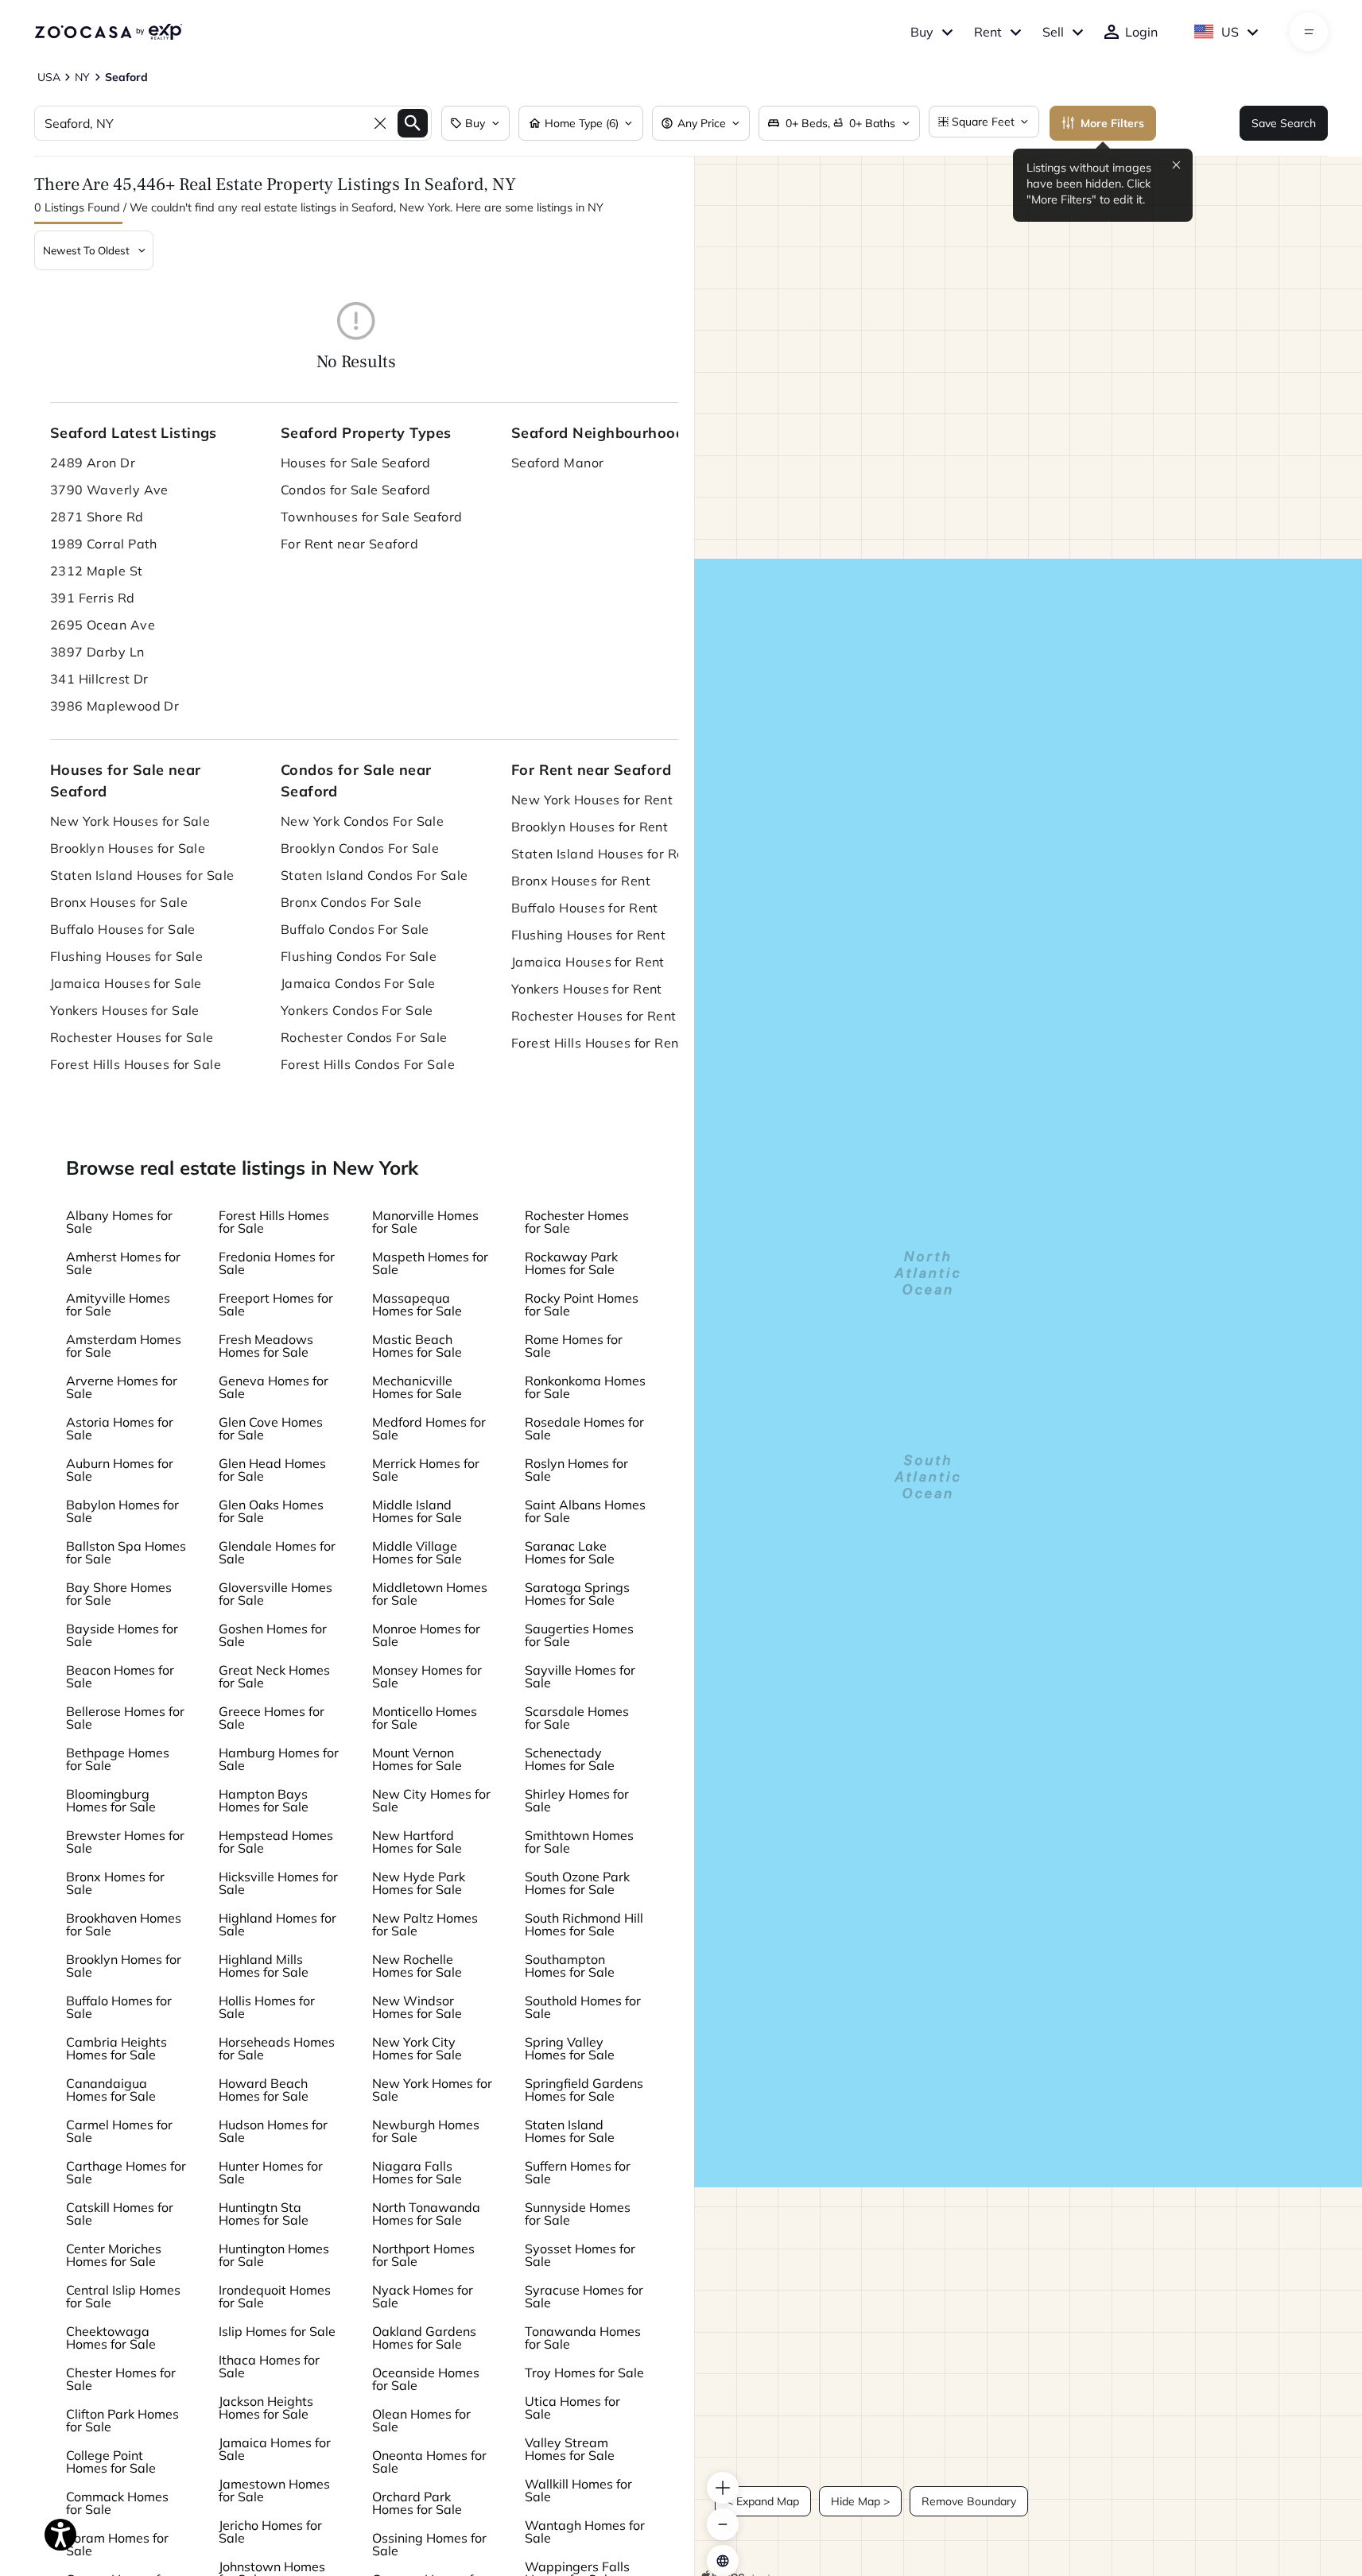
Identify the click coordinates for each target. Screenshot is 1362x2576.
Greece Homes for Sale (272, 1718)
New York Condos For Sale (363, 821)
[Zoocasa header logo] (108, 32)
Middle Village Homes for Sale (417, 1552)
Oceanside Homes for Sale (426, 2379)
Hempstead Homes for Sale (276, 1842)
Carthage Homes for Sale (126, 2172)
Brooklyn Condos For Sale (360, 848)
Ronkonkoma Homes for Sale (585, 1387)
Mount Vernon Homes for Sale (417, 1759)
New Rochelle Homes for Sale (417, 1966)
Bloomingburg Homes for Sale (111, 1800)
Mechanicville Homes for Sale (417, 1387)
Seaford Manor (558, 463)
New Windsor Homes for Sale (417, 2007)
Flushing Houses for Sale (127, 956)
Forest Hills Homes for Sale (274, 1222)
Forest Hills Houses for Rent (598, 1043)
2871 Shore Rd (97, 517)
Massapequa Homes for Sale (417, 1304)
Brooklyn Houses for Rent (590, 827)
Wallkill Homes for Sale (578, 2490)
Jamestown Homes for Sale (274, 2490)
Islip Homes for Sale (277, 2331)
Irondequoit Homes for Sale (275, 2296)
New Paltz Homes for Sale (425, 1924)
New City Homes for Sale (431, 1800)
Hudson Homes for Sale (273, 2131)
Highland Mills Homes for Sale (264, 1966)
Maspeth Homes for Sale (430, 1263)
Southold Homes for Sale (583, 2007)
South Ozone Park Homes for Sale (577, 1883)
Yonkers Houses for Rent (587, 989)
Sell (1053, 32)
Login (1141, 32)
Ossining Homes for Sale (429, 2544)
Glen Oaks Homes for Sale (271, 1511)
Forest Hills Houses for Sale (136, 1064)
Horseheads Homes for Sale (277, 2048)
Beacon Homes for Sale (120, 1676)
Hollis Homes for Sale (267, 2007)
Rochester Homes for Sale (577, 1222)
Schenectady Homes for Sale (570, 1759)
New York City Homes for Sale (417, 2048)
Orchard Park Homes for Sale (417, 2503)
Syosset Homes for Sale (580, 2255)
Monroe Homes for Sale (426, 1635)
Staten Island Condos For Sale (374, 875)
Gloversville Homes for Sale (276, 1594)
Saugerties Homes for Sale (579, 1635)
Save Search (1284, 123)
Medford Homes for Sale (429, 1428)
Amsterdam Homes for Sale (124, 1346)
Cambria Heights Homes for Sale (116, 2048)
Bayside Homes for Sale (122, 1635)
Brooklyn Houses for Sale (128, 848)
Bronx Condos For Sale (351, 902)
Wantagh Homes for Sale (585, 2531)
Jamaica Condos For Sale (358, 983)
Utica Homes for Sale (572, 2407)
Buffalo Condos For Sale (355, 929)
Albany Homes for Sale (119, 1222)
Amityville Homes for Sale (118, 1304)
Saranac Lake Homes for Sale (570, 1552)
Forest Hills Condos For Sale (368, 1064)
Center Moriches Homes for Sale (114, 2255)
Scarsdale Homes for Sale (577, 1718)
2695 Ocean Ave (103, 625)
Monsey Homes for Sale (427, 1676)
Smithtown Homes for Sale (579, 1842)
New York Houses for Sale (130, 821)
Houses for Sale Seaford (356, 463)
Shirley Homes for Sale (577, 1800)
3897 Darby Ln (97, 652)
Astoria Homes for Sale (120, 1428)
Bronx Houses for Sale (119, 902)
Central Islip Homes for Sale (123, 2296)
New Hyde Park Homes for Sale (419, 1883)
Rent (988, 32)
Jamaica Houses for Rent (588, 962)
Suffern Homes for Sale (578, 2172)
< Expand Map (763, 2501)
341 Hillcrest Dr (99, 679)
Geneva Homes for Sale (274, 1387)
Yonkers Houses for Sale (125, 1010)
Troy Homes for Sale (584, 2373)
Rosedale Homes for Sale (584, 1428)
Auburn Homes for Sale (120, 1470)
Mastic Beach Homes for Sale (417, 1346)
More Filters (1112, 123)
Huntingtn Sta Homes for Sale (264, 2214)
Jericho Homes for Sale (270, 2531)
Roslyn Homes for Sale (576, 1470)
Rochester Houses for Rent (594, 1016)
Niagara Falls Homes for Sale (417, 2172)
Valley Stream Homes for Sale (570, 2449)
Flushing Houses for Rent (589, 935)
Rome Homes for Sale (574, 1346)
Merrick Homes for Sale (426, 1470)
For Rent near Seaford (349, 544)
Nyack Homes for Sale (423, 2296)
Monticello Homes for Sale (425, 1718)
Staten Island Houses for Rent (604, 854)
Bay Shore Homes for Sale (119, 1594)
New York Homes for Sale (432, 2090)
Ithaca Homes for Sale (269, 2366)
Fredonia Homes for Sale (277, 1263)
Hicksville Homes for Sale (278, 1883)
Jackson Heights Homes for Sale (266, 2407)
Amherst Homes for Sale (123, 1263)
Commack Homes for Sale (117, 2503)
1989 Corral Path (104, 544)
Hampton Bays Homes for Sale (264, 1800)
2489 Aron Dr (93, 463)
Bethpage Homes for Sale (118, 1759)
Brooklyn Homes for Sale (124, 1966)
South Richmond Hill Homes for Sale (584, 1924)
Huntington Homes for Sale (274, 2255)
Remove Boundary (969, 2501)
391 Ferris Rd (93, 598)
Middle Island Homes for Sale (417, 1511)
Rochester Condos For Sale (364, 1037)
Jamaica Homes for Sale (275, 2449)
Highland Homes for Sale (277, 1924)
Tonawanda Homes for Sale (583, 2338)
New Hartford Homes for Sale (417, 1842)
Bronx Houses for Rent (581, 881)
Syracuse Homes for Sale (584, 2296)
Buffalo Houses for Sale (123, 929)
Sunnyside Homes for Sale (578, 2214)
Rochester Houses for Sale (132, 1037)
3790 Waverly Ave (109, 490)
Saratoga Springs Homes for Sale (577, 1594)
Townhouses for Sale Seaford (372, 517)
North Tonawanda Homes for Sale (426, 2214)
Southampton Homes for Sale (570, 1966)
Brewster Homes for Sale (125, 1842)
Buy (922, 32)
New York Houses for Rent (592, 800)
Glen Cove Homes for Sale (271, 1428)
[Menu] (1309, 32)
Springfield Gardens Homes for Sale (584, 2090)
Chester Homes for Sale (121, 2379)
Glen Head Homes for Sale (272, 1470)
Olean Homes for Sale (421, 2420)
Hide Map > (860, 2501)
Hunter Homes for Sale (271, 2172)
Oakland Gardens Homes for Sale (424, 2338)
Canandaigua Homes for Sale (111, 2090)
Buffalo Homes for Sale (119, 2007)
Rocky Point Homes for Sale (582, 1304)
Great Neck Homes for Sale (274, 1676)
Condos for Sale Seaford (356, 490)
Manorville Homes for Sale (425, 1222)
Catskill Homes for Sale (120, 2214)
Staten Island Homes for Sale (570, 2131)
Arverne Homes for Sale (122, 1387)
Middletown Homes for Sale (430, 1594)
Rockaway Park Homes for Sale (571, 1263)
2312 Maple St (97, 571)
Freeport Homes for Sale (276, 1304)
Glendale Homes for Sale (277, 1552)
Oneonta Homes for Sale (429, 2462)
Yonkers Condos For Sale (357, 1010)
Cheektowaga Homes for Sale (111, 2338)
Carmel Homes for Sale (119, 2131)
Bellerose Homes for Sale (125, 1718)
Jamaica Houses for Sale (126, 983)
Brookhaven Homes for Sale (124, 1924)
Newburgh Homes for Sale (426, 2131)
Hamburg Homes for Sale (279, 1759)
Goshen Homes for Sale (273, 1635)
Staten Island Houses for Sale (142, 875)
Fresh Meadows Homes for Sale (266, 1346)
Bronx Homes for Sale (115, 1883)
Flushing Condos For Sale (359, 956)
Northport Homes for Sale (423, 2255)
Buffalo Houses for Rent (585, 908)
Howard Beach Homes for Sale (264, 2090)
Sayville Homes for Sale (580, 1676)
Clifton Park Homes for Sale (122, 2420)
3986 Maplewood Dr (114, 706)
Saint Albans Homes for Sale (585, 1511)
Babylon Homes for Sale (122, 1511)
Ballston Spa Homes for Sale (126, 1552)
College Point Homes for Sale (111, 2462)
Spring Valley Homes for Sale (570, 2048)
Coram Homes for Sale (117, 2544)
